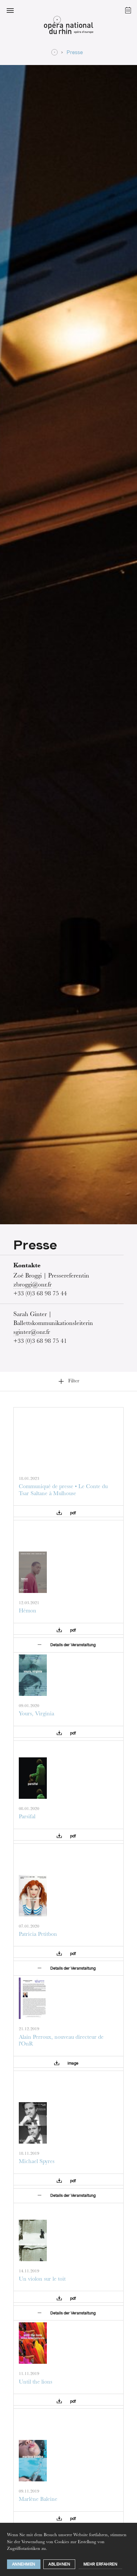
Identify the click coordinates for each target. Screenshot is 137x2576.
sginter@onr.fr (32, 1333)
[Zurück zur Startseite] (68, 27)
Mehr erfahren (101, 2564)
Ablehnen (59, 2564)
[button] (10, 10)
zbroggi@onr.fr (32, 1285)
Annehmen (24, 2564)
